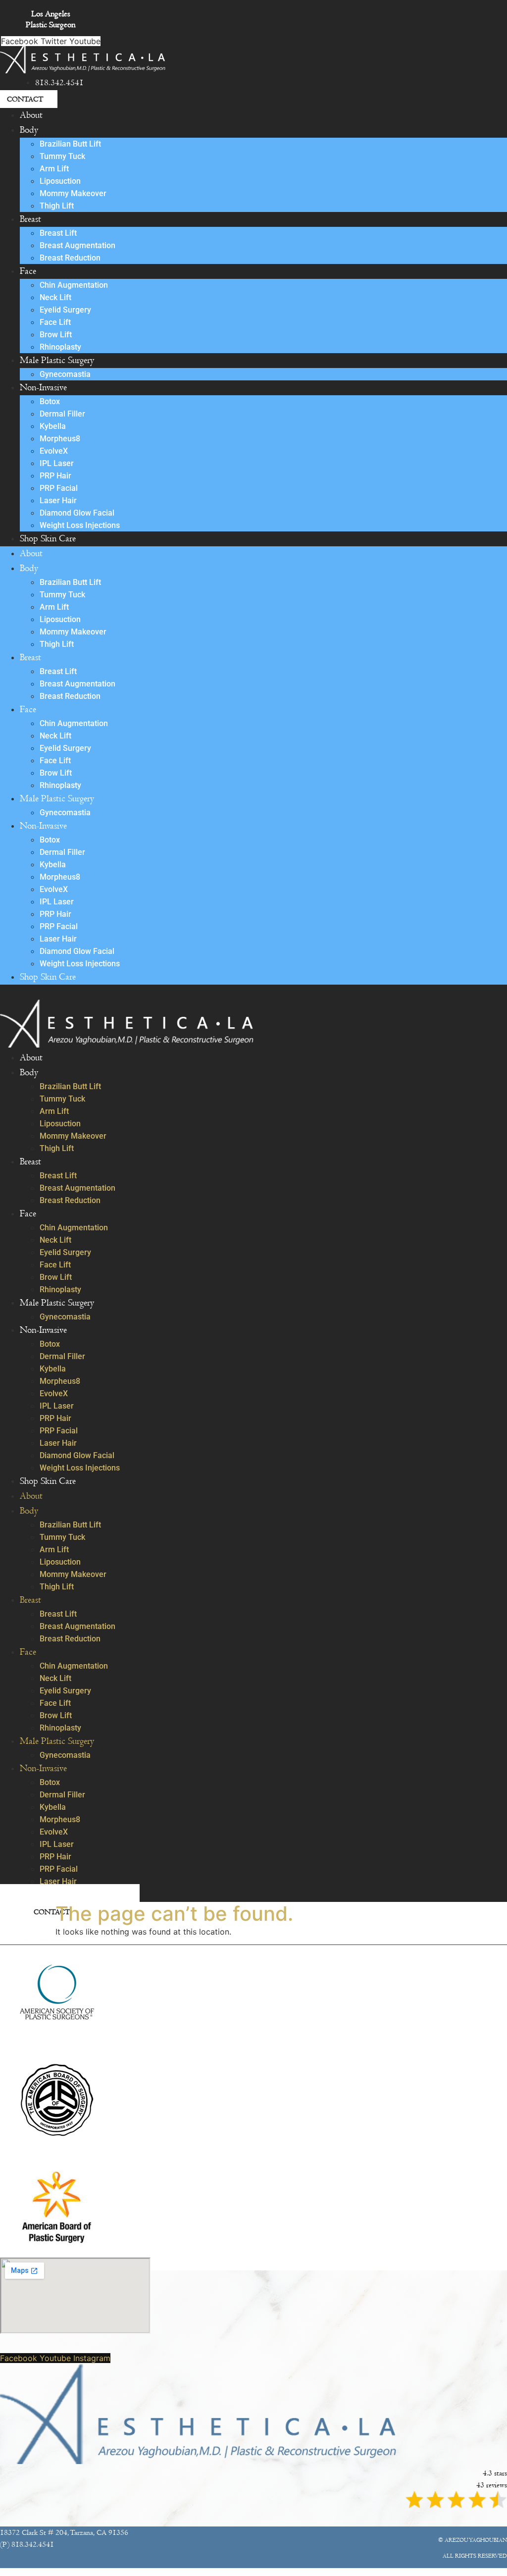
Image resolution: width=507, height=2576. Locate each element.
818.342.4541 (59, 83)
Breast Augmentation (77, 245)
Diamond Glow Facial (77, 513)
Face (28, 271)
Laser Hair (58, 500)
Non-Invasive (43, 388)
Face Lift (55, 322)
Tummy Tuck (62, 156)
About (31, 115)
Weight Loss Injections (80, 525)
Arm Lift (54, 169)
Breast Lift (58, 233)
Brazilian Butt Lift (70, 144)
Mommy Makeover (73, 193)
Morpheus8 (60, 439)
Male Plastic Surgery (57, 360)
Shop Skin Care (48, 539)
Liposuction (60, 181)
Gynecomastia (65, 374)
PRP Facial (59, 488)
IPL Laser (57, 463)
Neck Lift (55, 297)
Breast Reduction (70, 258)
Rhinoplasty (60, 347)
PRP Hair (55, 476)
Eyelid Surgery (65, 310)
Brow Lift (56, 335)
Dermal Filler (62, 414)
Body (29, 130)
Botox (50, 401)
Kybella (53, 426)
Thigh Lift (57, 206)
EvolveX (54, 451)
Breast (30, 219)
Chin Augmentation (74, 285)
